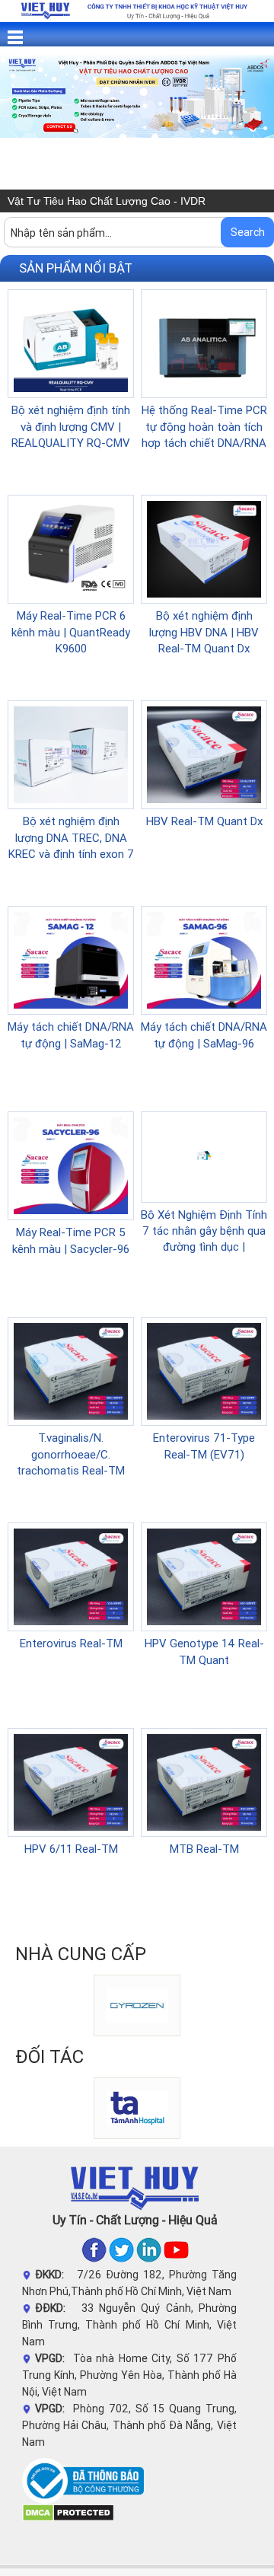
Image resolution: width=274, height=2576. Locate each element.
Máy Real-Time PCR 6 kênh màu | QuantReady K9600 (71, 632)
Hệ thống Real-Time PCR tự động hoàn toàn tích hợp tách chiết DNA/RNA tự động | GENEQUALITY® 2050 (204, 443)
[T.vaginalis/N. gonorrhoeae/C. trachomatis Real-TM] (71, 1370)
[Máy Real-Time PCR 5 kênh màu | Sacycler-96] (71, 1165)
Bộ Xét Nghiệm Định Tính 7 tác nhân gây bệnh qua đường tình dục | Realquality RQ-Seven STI (204, 1247)
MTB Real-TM (204, 1849)
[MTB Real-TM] (204, 1781)
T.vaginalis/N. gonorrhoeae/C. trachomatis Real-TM (71, 1454)
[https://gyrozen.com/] (100, 2004)
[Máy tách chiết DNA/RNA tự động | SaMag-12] (71, 959)
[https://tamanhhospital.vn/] (100, 2107)
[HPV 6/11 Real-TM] (71, 1781)
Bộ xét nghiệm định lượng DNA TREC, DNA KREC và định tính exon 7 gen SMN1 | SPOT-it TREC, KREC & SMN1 (71, 854)
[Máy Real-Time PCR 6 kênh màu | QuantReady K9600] (71, 548)
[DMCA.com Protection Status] (68, 2512)
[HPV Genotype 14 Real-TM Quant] (204, 1576)
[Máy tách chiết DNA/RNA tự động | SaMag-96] (204, 959)
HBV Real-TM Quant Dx (204, 821)
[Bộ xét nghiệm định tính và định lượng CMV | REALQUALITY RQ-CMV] (71, 343)
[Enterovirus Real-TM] (71, 1576)
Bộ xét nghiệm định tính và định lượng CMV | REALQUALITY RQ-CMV (71, 426)
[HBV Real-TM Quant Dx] (204, 754)
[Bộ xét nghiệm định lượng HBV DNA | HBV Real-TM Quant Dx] (204, 548)
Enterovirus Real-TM (71, 1643)
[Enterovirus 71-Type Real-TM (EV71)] (204, 1370)
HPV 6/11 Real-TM (71, 1849)
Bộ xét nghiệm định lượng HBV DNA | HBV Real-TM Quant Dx (204, 632)
